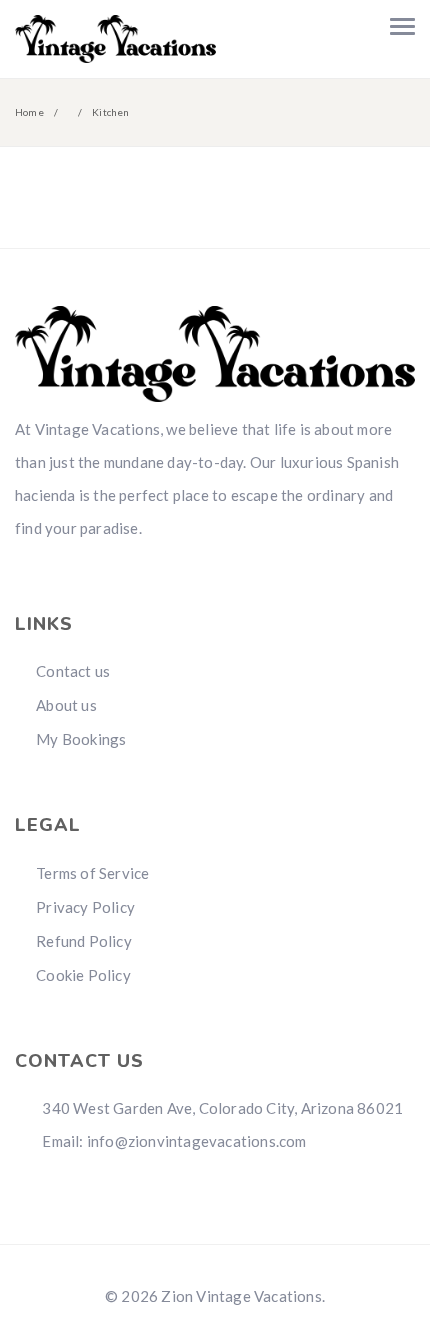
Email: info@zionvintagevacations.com (172, 1141)
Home (29, 112)
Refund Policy (84, 941)
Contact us (73, 671)
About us (66, 705)
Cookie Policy (83, 975)
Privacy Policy (85, 907)
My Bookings (81, 739)
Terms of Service (92, 873)
